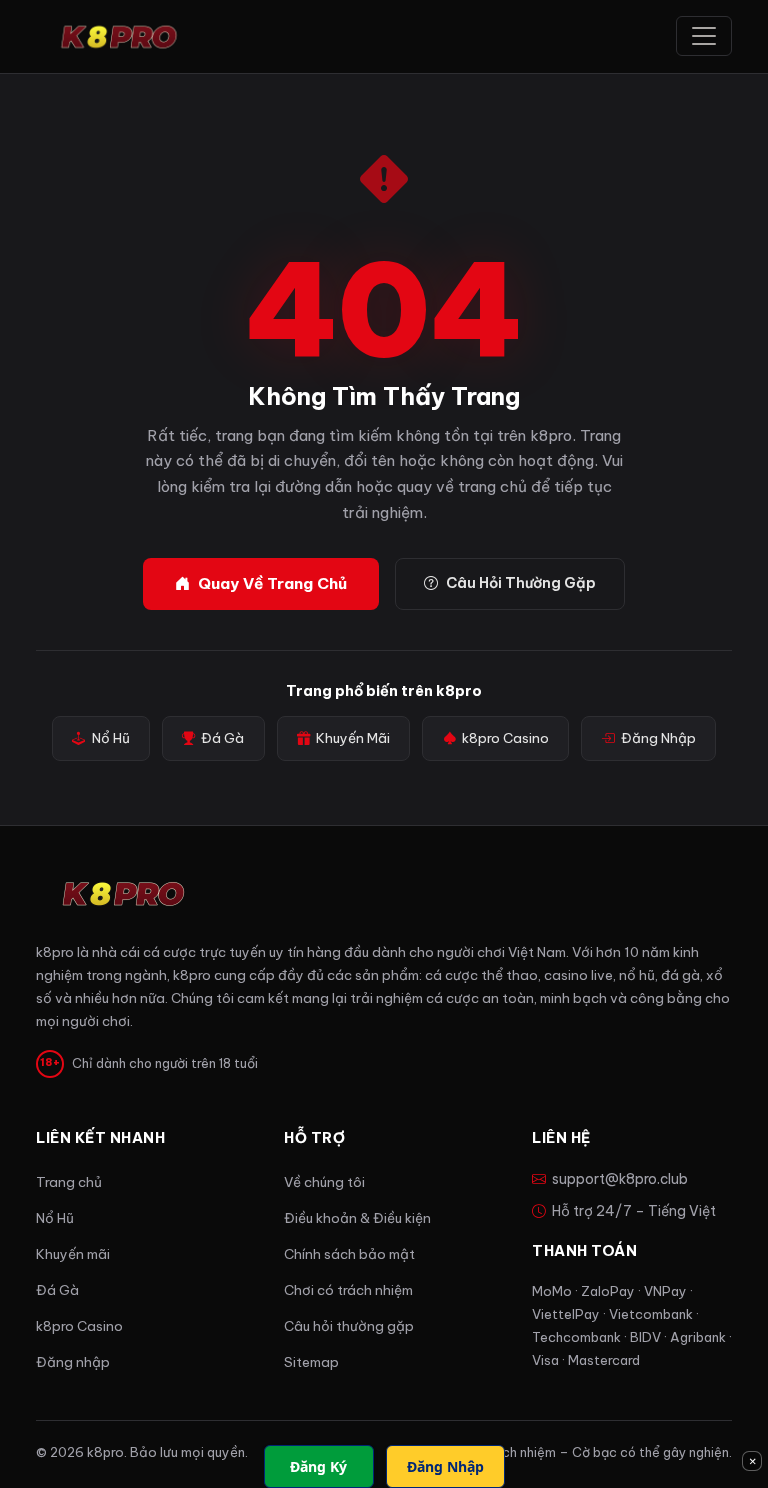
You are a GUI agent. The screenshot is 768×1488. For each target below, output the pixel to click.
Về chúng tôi (324, 1182)
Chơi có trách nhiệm (348, 1290)
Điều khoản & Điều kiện (357, 1218)
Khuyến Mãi (353, 738)
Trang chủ (69, 1182)
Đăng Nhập (658, 738)
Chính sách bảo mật (349, 1254)
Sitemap (311, 1362)
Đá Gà (222, 738)
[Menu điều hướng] (704, 36)
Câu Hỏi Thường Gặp (521, 583)
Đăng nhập (73, 1362)
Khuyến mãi (73, 1254)
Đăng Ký (318, 1466)
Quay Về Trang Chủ (272, 583)
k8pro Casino (505, 738)
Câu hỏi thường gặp (349, 1326)
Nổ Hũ (111, 738)
